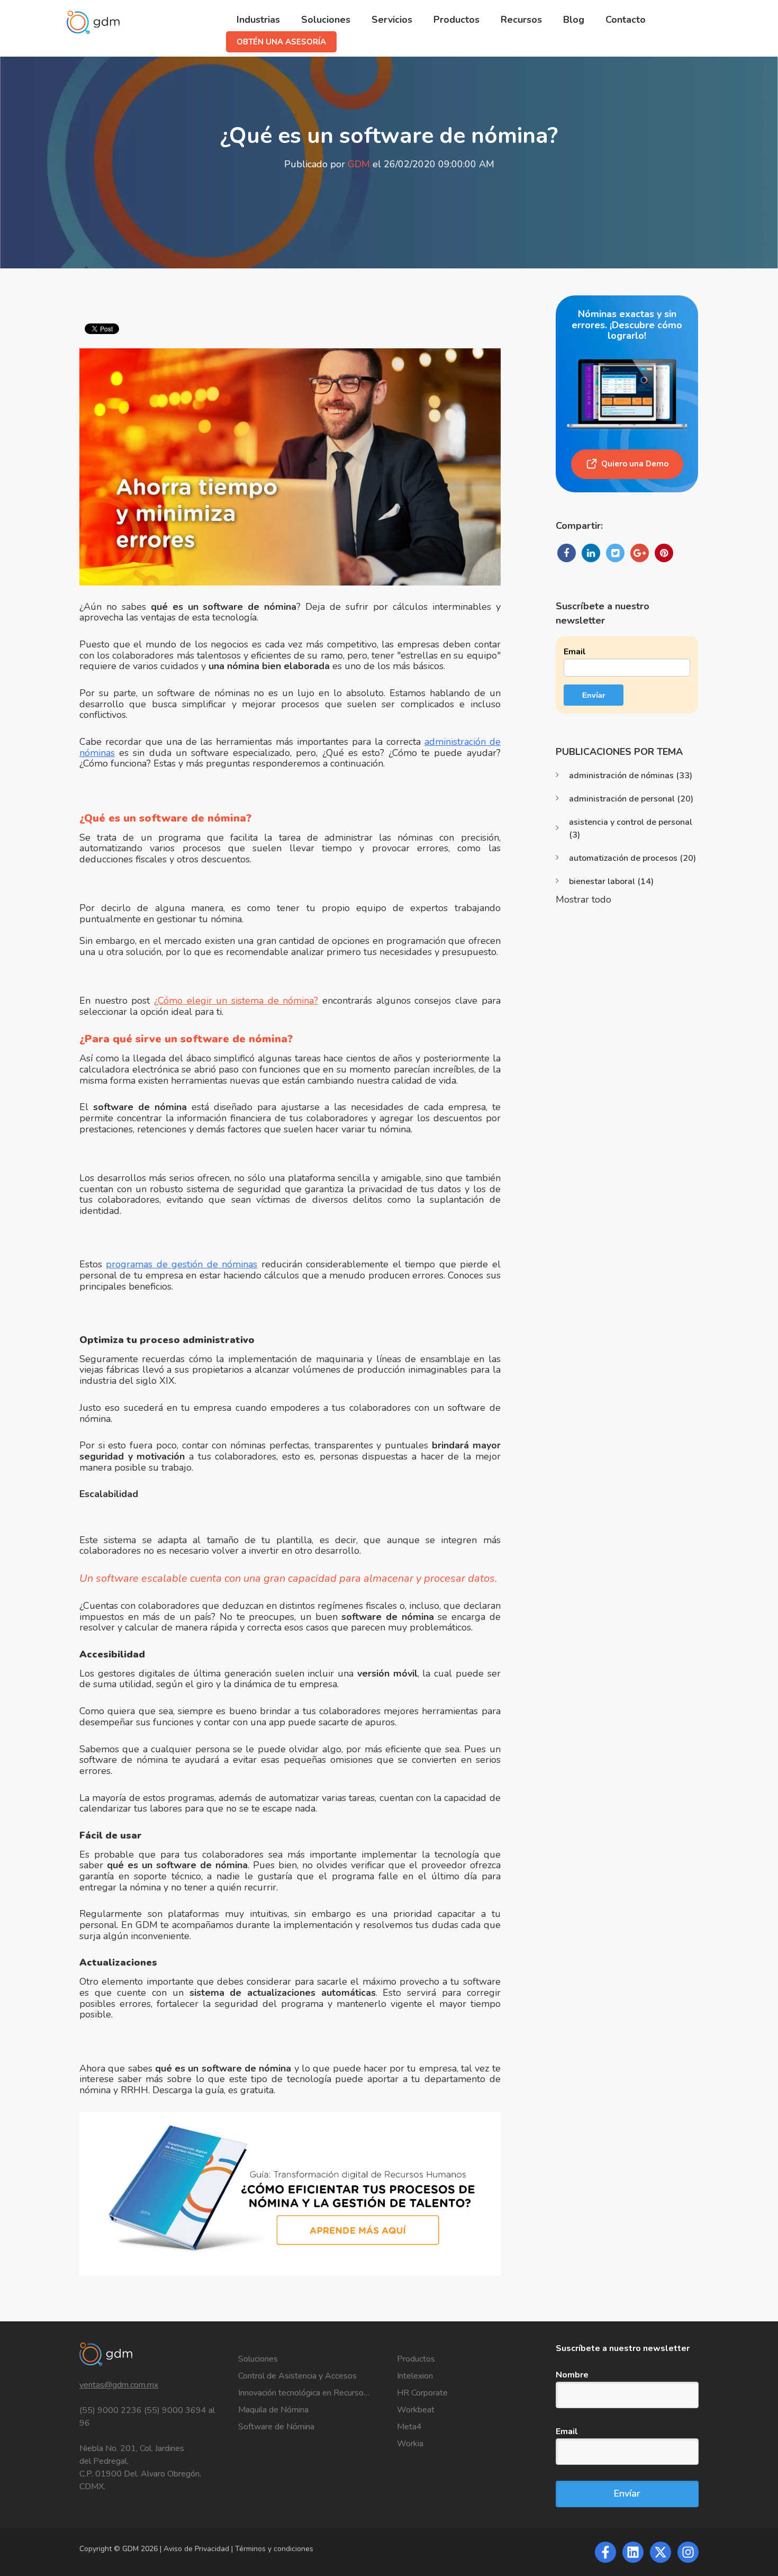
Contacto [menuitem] (626, 20)
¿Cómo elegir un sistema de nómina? (236, 1001)
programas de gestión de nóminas (182, 1264)
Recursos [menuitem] (521, 20)
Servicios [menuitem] (392, 20)
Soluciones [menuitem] (326, 20)
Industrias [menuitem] (258, 20)
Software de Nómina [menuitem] (276, 2427)
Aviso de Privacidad (197, 2549)
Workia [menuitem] (410, 2444)
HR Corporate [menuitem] (422, 2393)
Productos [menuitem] (456, 20)
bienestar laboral (611, 881)
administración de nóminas (631, 776)
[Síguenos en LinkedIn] (633, 2552)
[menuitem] (281, 42)
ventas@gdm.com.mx (119, 2385)
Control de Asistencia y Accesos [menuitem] (297, 2376)
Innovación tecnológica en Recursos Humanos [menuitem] (310, 2393)
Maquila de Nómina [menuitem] (273, 2410)
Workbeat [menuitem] (416, 2410)
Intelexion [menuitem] (415, 2376)
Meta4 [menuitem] (409, 2427)
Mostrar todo (584, 899)
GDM (359, 164)
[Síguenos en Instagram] (688, 2552)
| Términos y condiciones (272, 2549)
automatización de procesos (632, 858)
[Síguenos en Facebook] (605, 2552)
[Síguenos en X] (661, 2552)
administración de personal (631, 799)
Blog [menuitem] (574, 20)
